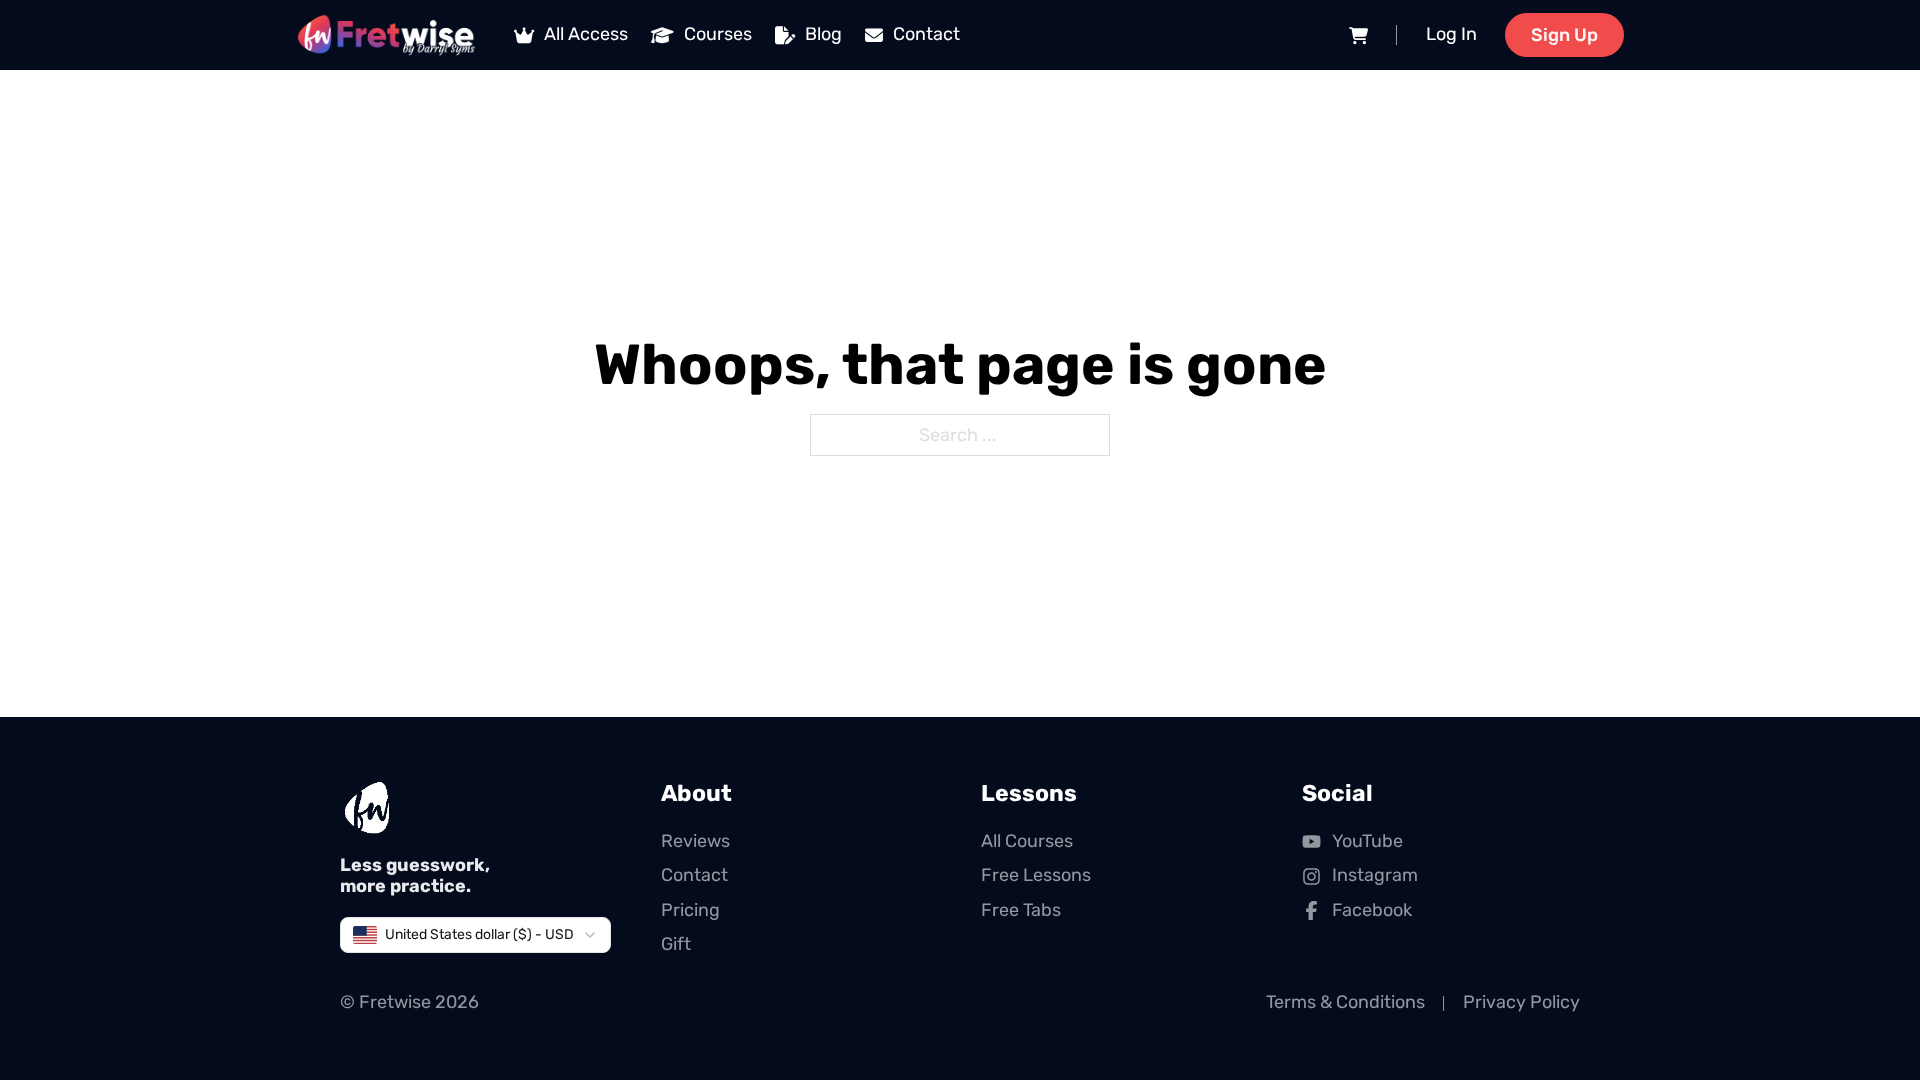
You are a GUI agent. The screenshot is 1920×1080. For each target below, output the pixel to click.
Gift (676, 944)
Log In (1451, 34)
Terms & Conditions (1345, 1002)
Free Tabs (1021, 910)
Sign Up (1564, 35)
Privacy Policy (1521, 1002)
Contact (694, 875)
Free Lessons (1036, 875)
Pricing (690, 910)
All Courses (1027, 841)
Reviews (695, 841)
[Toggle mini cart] (1358, 35)
